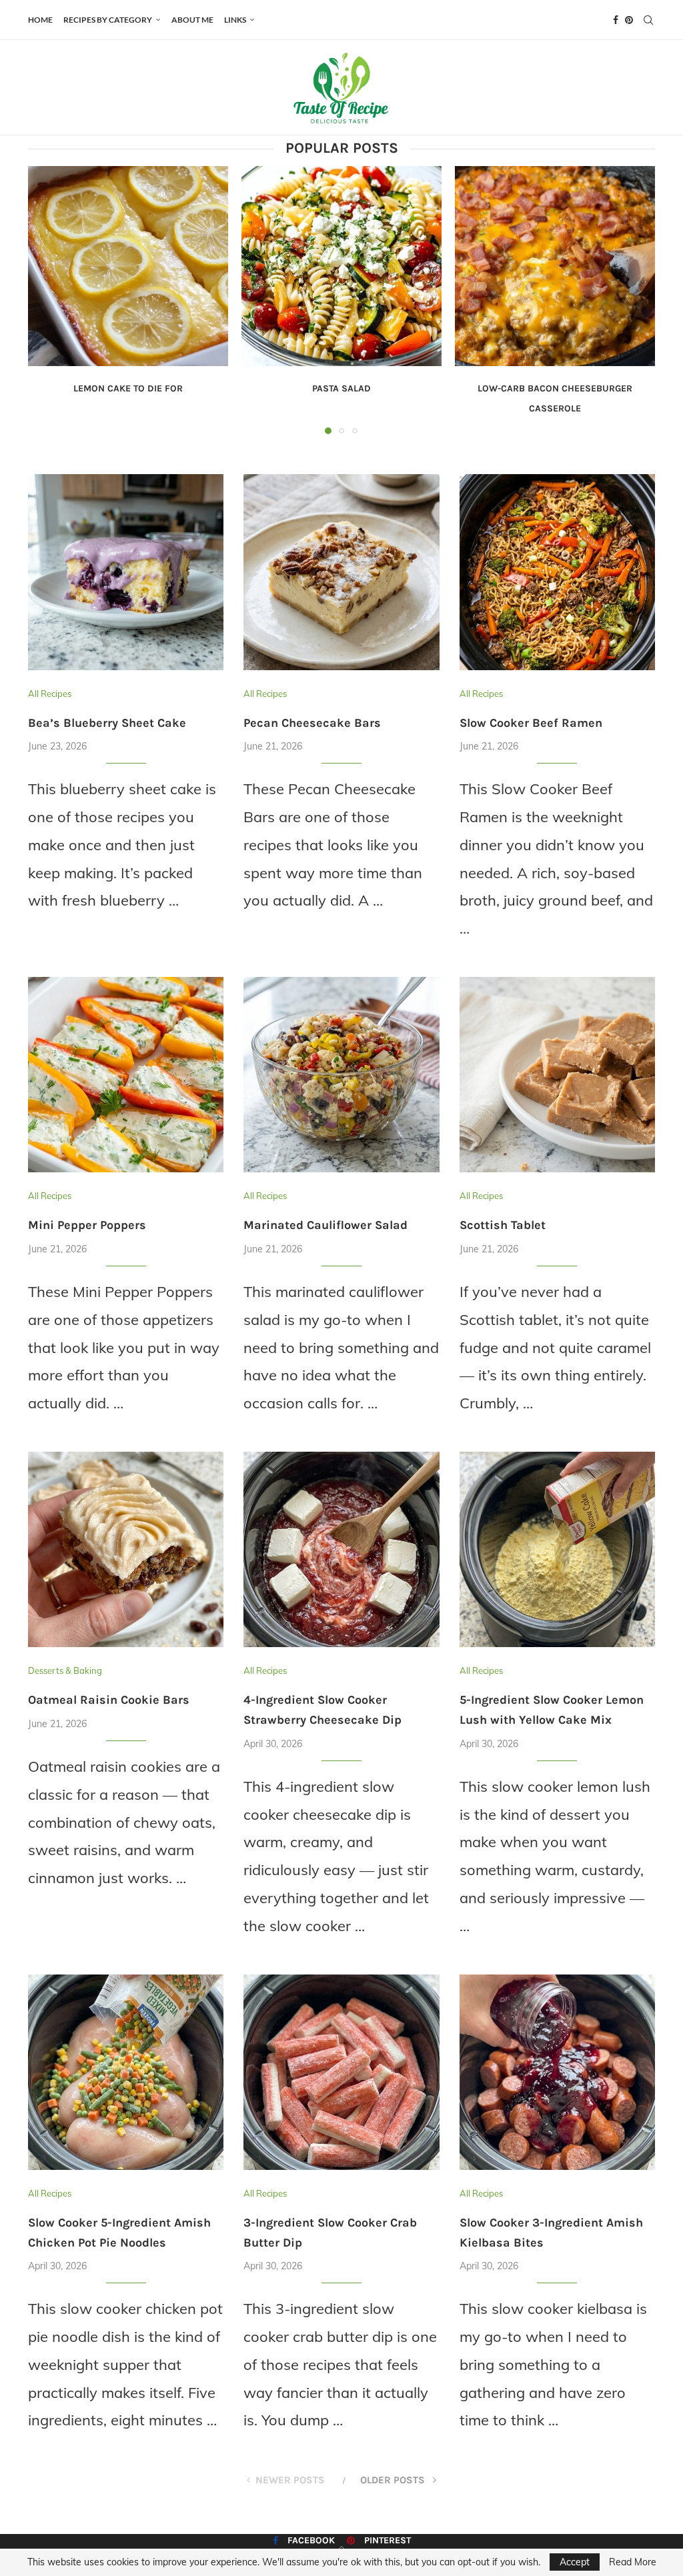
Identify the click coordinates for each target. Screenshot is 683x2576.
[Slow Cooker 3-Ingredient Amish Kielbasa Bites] (557, 2072)
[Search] (648, 20)
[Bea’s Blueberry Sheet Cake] (126, 572)
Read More (633, 2562)
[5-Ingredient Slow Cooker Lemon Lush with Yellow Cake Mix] (557, 1549)
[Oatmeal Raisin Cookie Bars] (126, 1549)
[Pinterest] (629, 20)
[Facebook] (616, 20)
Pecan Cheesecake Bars (312, 723)
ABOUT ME (192, 20)
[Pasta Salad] (341, 266)
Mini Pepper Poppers (87, 1225)
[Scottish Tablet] (557, 1075)
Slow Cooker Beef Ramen (531, 723)
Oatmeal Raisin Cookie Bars (109, 1700)
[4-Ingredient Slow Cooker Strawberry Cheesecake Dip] (341, 1549)
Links (235, 20)
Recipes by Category (108, 20)
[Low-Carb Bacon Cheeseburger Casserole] (555, 266)
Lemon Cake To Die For (128, 388)
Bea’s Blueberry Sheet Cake (107, 723)
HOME (40, 20)
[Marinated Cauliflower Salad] (341, 1075)
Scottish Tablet (503, 1225)
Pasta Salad (341, 388)
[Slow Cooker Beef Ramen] (557, 572)
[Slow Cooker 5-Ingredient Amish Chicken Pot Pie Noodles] (126, 2072)
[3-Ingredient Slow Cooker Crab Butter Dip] (341, 2072)
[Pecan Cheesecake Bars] (341, 572)
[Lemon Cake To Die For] (128, 266)
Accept (575, 2562)
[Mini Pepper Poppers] (126, 1075)
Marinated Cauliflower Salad (325, 1225)
